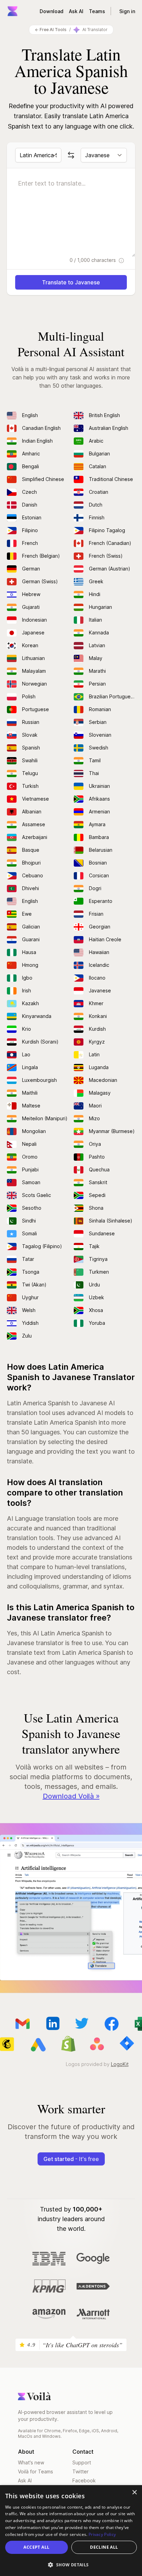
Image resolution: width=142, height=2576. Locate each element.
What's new (31, 2462)
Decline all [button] (104, 2547)
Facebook (84, 2480)
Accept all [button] (36, 2547)
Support (82, 2462)
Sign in (127, 11)
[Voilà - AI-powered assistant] (12, 11)
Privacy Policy (102, 2534)
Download (52, 11)
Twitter (80, 2471)
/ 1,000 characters (93, 260)
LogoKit (120, 2064)
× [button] (134, 2493)
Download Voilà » (71, 1796)
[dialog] (71, 2531)
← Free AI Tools (51, 30)
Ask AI (76, 11)
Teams (97, 11)
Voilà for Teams (35, 2471)
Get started (71, 2159)
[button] (71, 2565)
